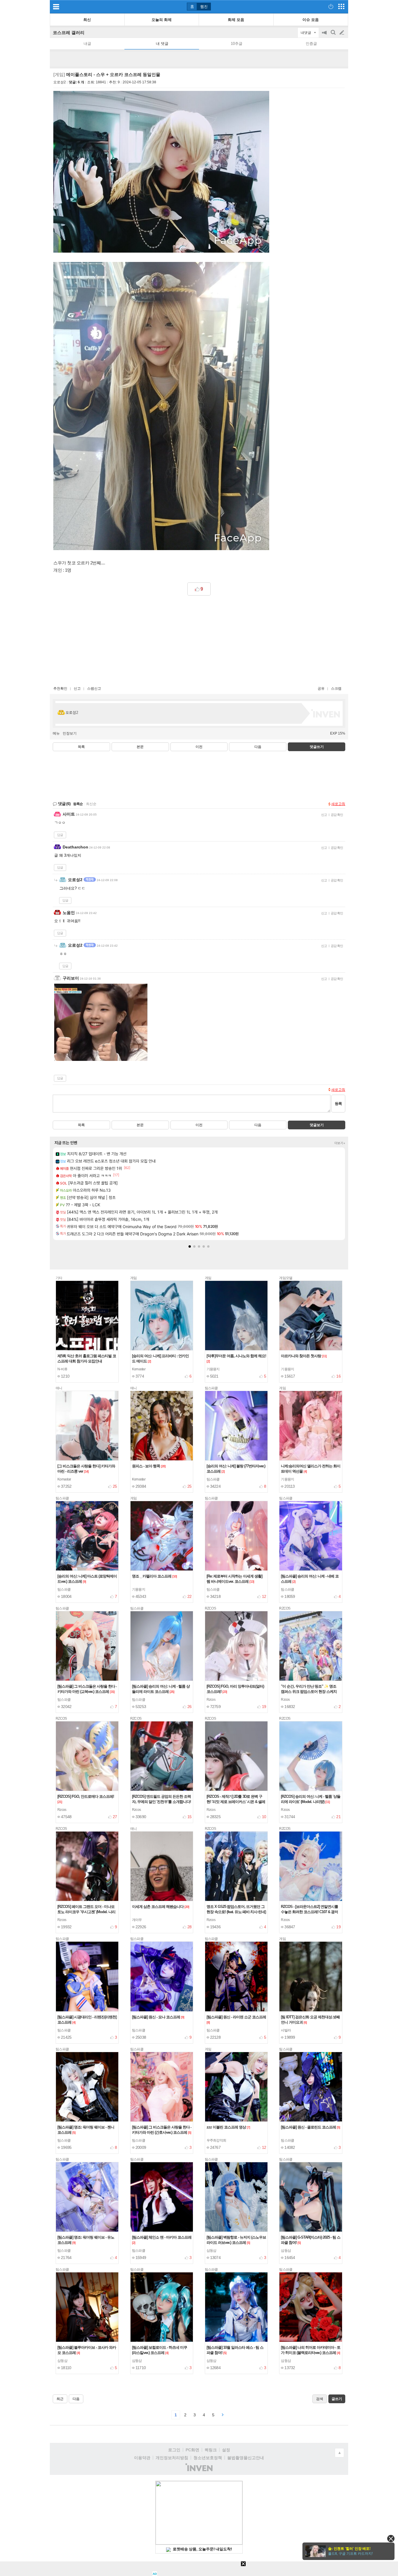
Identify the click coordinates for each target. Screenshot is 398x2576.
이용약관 (142, 2458)
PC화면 (192, 2450)
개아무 (137, 1920)
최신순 (91, 804)
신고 (77, 689)
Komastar (139, 1369)
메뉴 (56, 733)
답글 (60, 835)
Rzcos (211, 1700)
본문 (140, 747)
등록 (338, 1104)
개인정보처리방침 (172, 2458)
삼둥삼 (212, 2251)
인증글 (311, 44)
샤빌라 (286, 2030)
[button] (190, 1246)
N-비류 (62, 1369)
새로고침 (338, 804)
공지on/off (325, 35)
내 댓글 (162, 44)
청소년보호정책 (208, 2458)
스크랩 (336, 689)
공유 (321, 689)
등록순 (78, 804)
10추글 (237, 44)
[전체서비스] (341, 6)
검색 (334, 35)
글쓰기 (342, 33)
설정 (226, 2450)
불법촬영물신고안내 (246, 2458)
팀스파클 (213, 1479)
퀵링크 (211, 2450)
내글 (87, 44)
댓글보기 (317, 1125)
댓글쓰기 (317, 747)
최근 (60, 2399)
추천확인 (60, 689)
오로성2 (60, 82)
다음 (258, 747)
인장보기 (70, 733)
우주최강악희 (216, 2140)
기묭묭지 (213, 1369)
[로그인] (331, 6)
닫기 (391, 2539)
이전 (199, 747)
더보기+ (340, 1143)
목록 (81, 747)
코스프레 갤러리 (69, 32)
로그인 (174, 2450)
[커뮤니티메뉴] (56, 7)
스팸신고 (94, 689)
